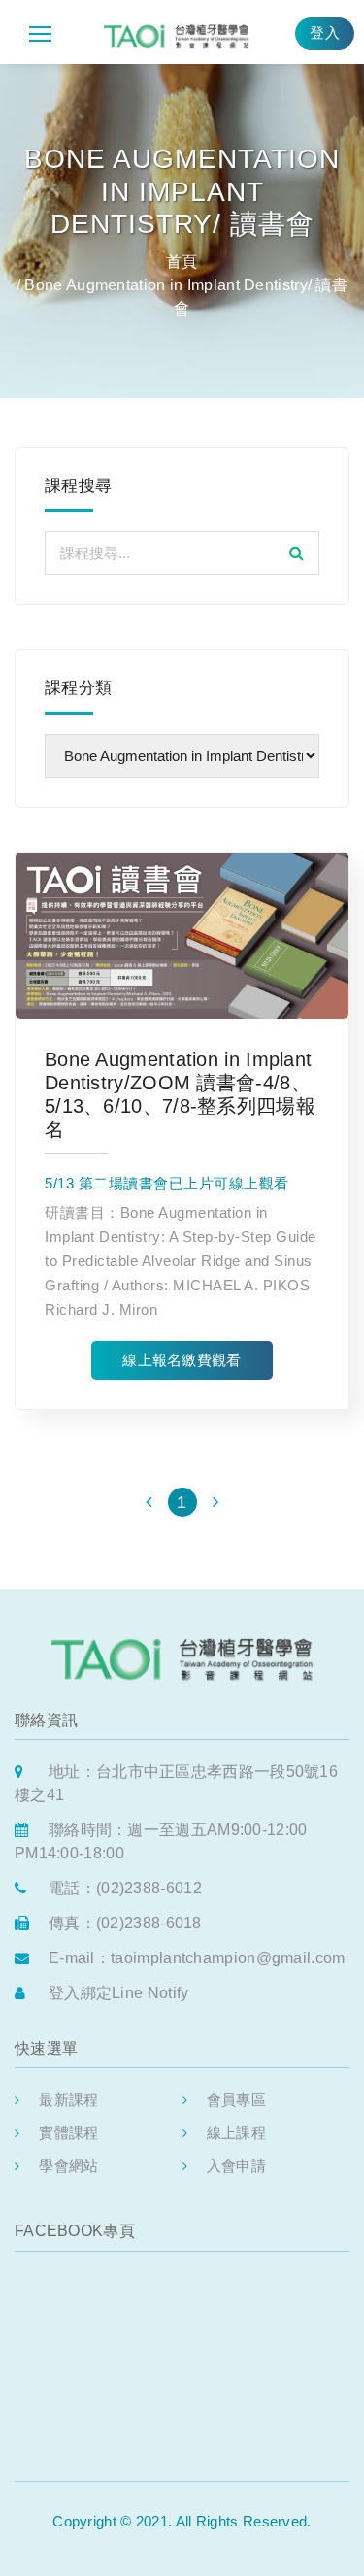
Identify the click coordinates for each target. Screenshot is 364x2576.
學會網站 (68, 2166)
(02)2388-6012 (149, 1888)
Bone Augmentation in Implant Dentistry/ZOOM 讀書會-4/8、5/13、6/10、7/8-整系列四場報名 (180, 1094)
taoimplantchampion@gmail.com (228, 1958)
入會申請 (236, 2166)
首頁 (182, 262)
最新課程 (68, 2100)
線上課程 (236, 2133)
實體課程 (68, 2133)
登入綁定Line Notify (119, 1993)
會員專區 (236, 2100)
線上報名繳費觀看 (182, 1360)
